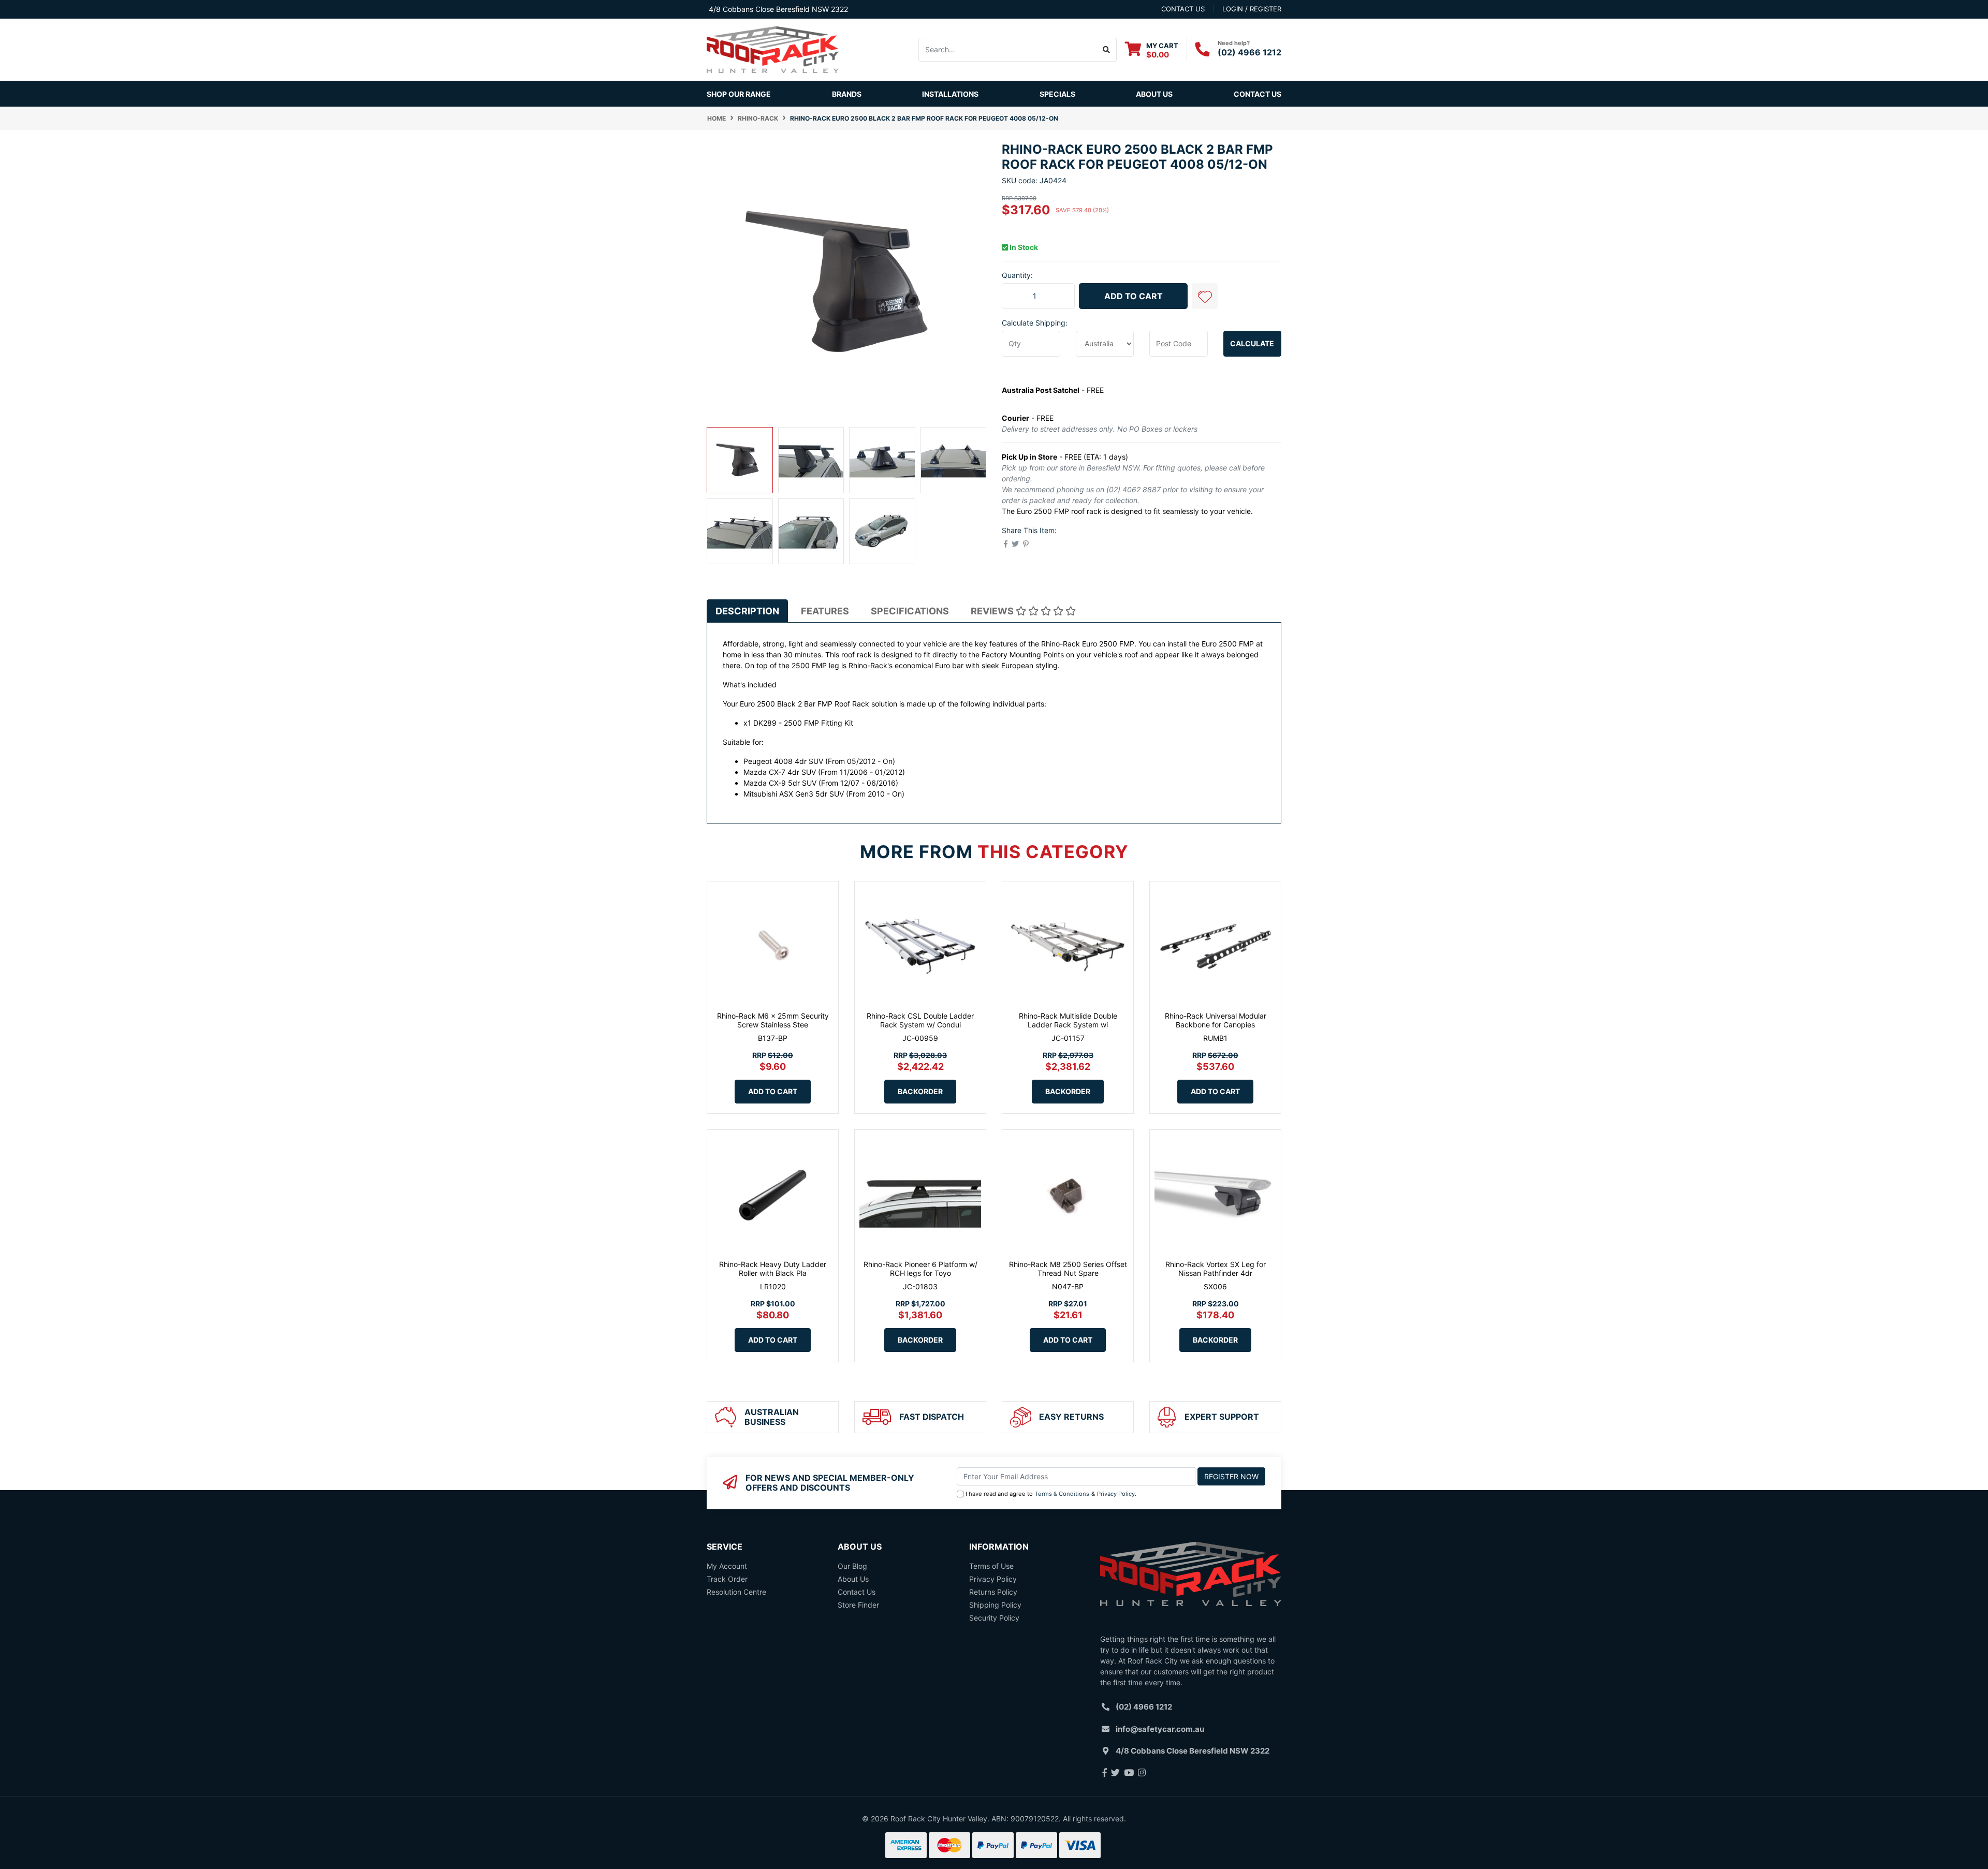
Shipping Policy (995, 1605)
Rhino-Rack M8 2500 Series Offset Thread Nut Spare (1068, 1269)
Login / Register (1252, 9)
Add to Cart (1134, 296)
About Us (1154, 94)
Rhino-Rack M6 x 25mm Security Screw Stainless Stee (773, 1020)
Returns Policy (993, 1592)
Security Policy (994, 1618)
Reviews (993, 611)
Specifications (910, 611)
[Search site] (1107, 50)
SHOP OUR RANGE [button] (739, 94)
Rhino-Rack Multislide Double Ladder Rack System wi (1068, 1020)
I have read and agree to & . (1051, 1494)
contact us (1183, 9)
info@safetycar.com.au (1160, 1729)
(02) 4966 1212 (1249, 52)
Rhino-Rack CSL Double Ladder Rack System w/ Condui (920, 1020)
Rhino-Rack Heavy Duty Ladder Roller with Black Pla (773, 1269)
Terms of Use (991, 1566)
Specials (1057, 94)
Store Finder (858, 1605)
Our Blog (852, 1566)
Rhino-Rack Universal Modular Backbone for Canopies (1216, 1020)
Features (825, 611)
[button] (1205, 296)
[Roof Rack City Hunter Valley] (773, 49)
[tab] (747, 611)
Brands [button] (847, 94)
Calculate (1252, 343)
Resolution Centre (736, 1592)
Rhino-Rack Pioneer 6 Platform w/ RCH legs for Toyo (920, 1269)
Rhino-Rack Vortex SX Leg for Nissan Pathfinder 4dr (1216, 1269)
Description (747, 611)
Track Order (727, 1579)
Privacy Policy (1116, 1494)
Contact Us (1258, 94)
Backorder (920, 1091)
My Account (727, 1566)
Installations (950, 94)
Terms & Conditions (1062, 1494)
